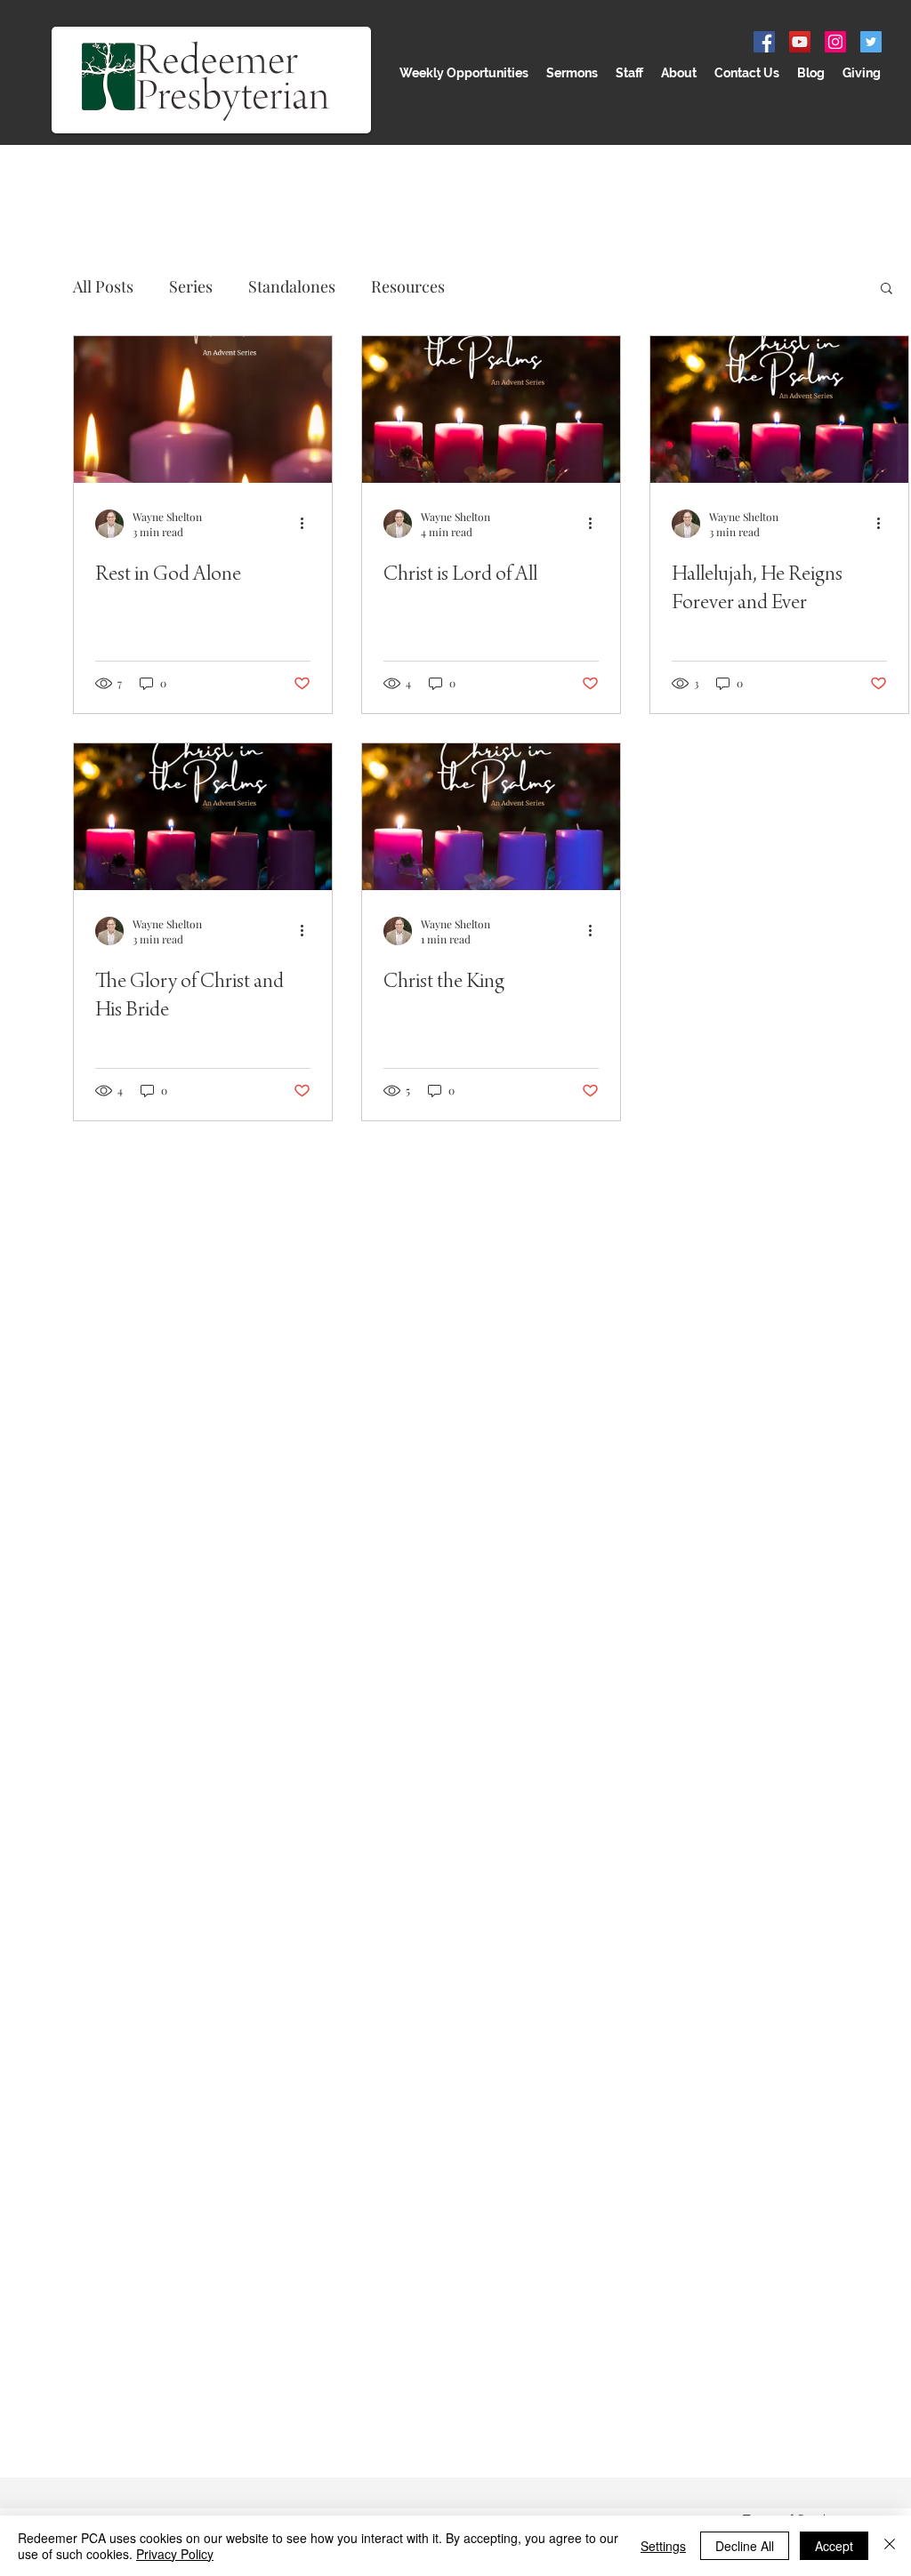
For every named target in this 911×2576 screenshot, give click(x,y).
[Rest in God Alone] (203, 409)
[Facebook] (764, 42)
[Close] (890, 2546)
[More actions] (308, 524)
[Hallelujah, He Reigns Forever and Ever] (779, 409)
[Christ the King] (491, 817)
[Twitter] (871, 42)
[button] (887, 289)
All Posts (103, 286)
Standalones (292, 286)
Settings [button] (663, 2546)
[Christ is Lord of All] (491, 409)
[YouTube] (800, 42)
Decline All (745, 2546)
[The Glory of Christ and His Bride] (203, 817)
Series (191, 286)
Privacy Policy (175, 2554)
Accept (834, 2546)
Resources (408, 286)
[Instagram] (835, 42)
